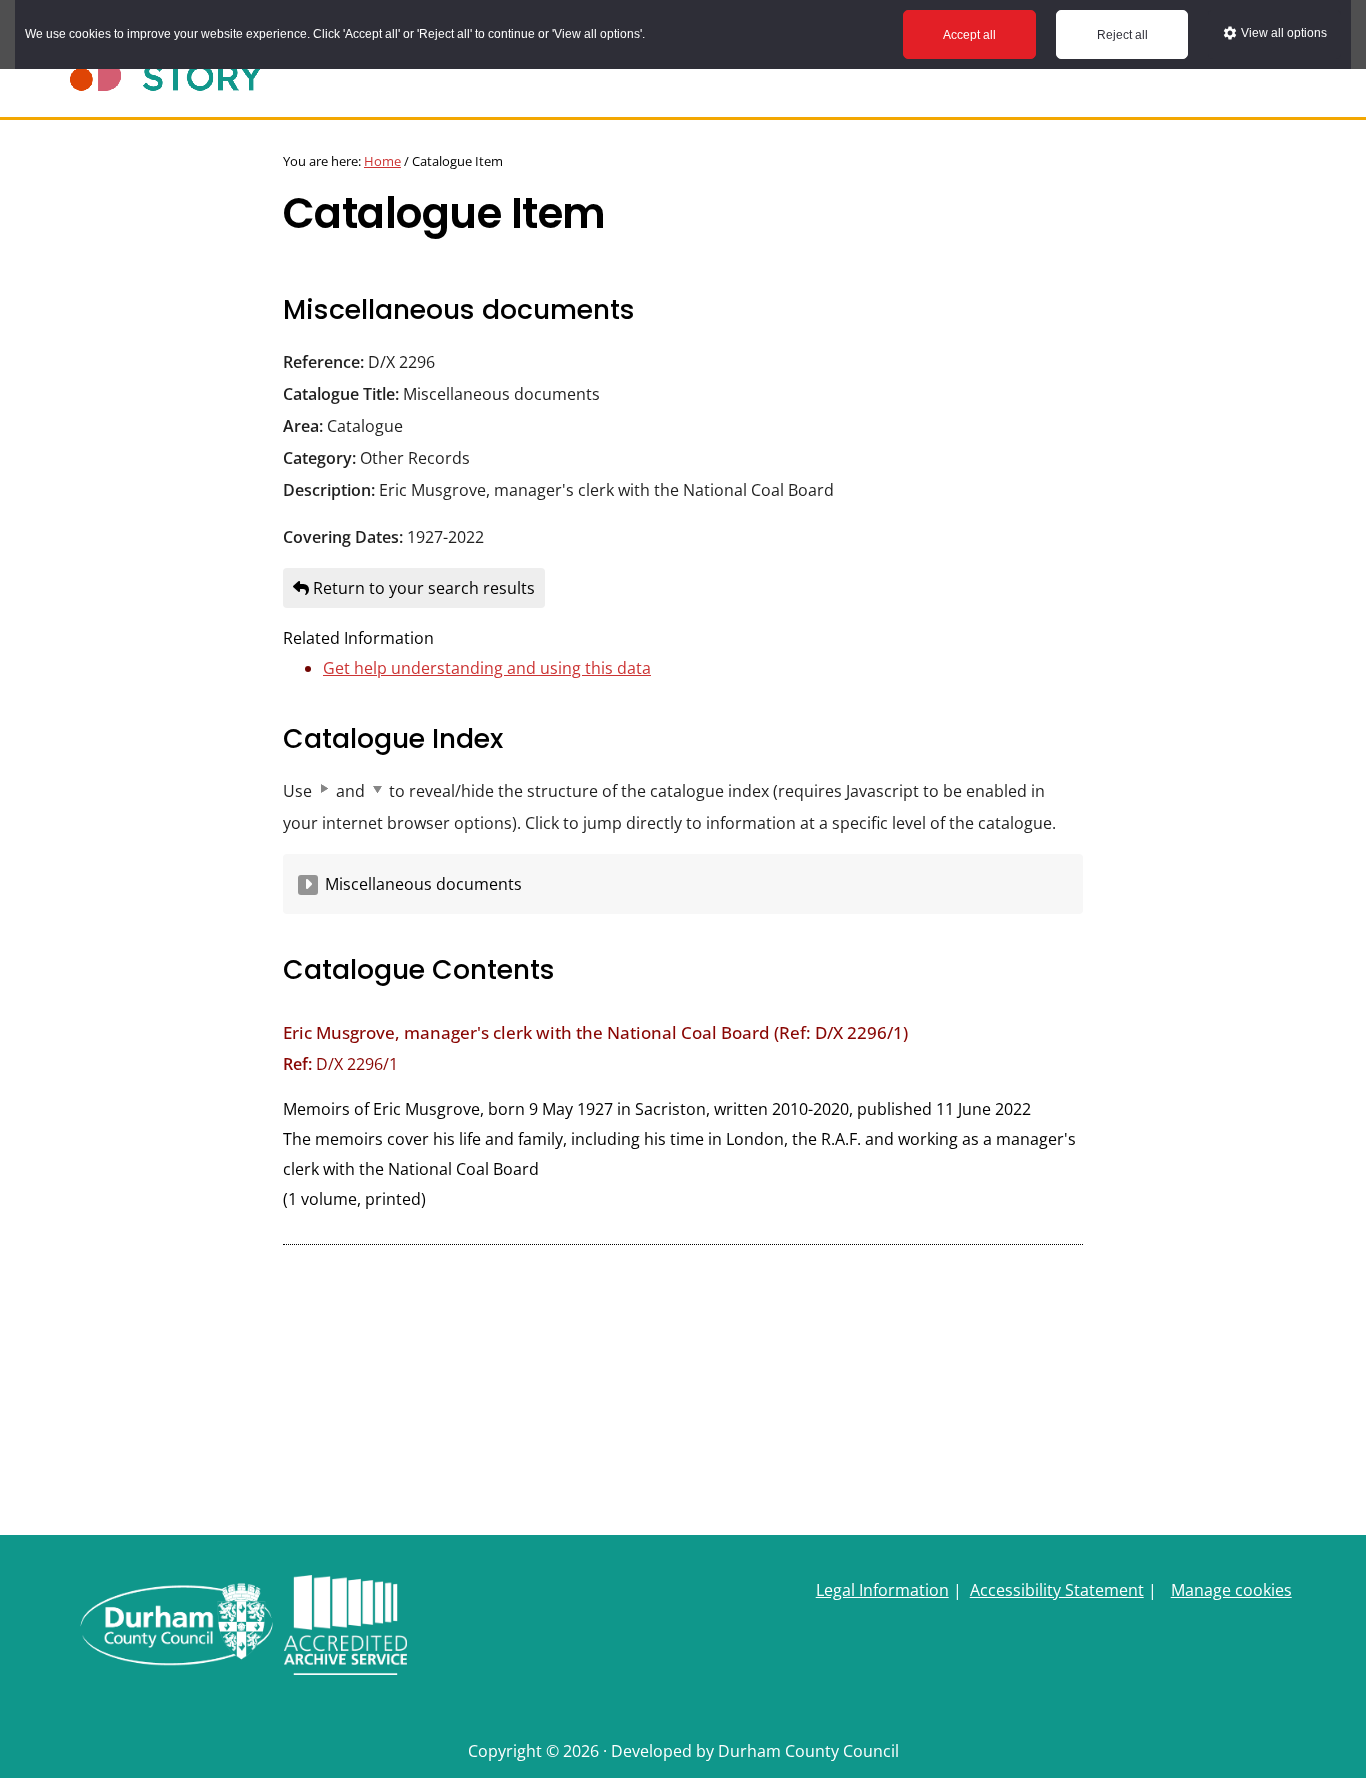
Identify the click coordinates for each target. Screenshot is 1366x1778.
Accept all (969, 35)
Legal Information (882, 1590)
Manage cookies (1231, 1590)
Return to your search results (422, 588)
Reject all (1122, 35)
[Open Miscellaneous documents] (308, 885)
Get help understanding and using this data (487, 668)
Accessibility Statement (1057, 1590)
